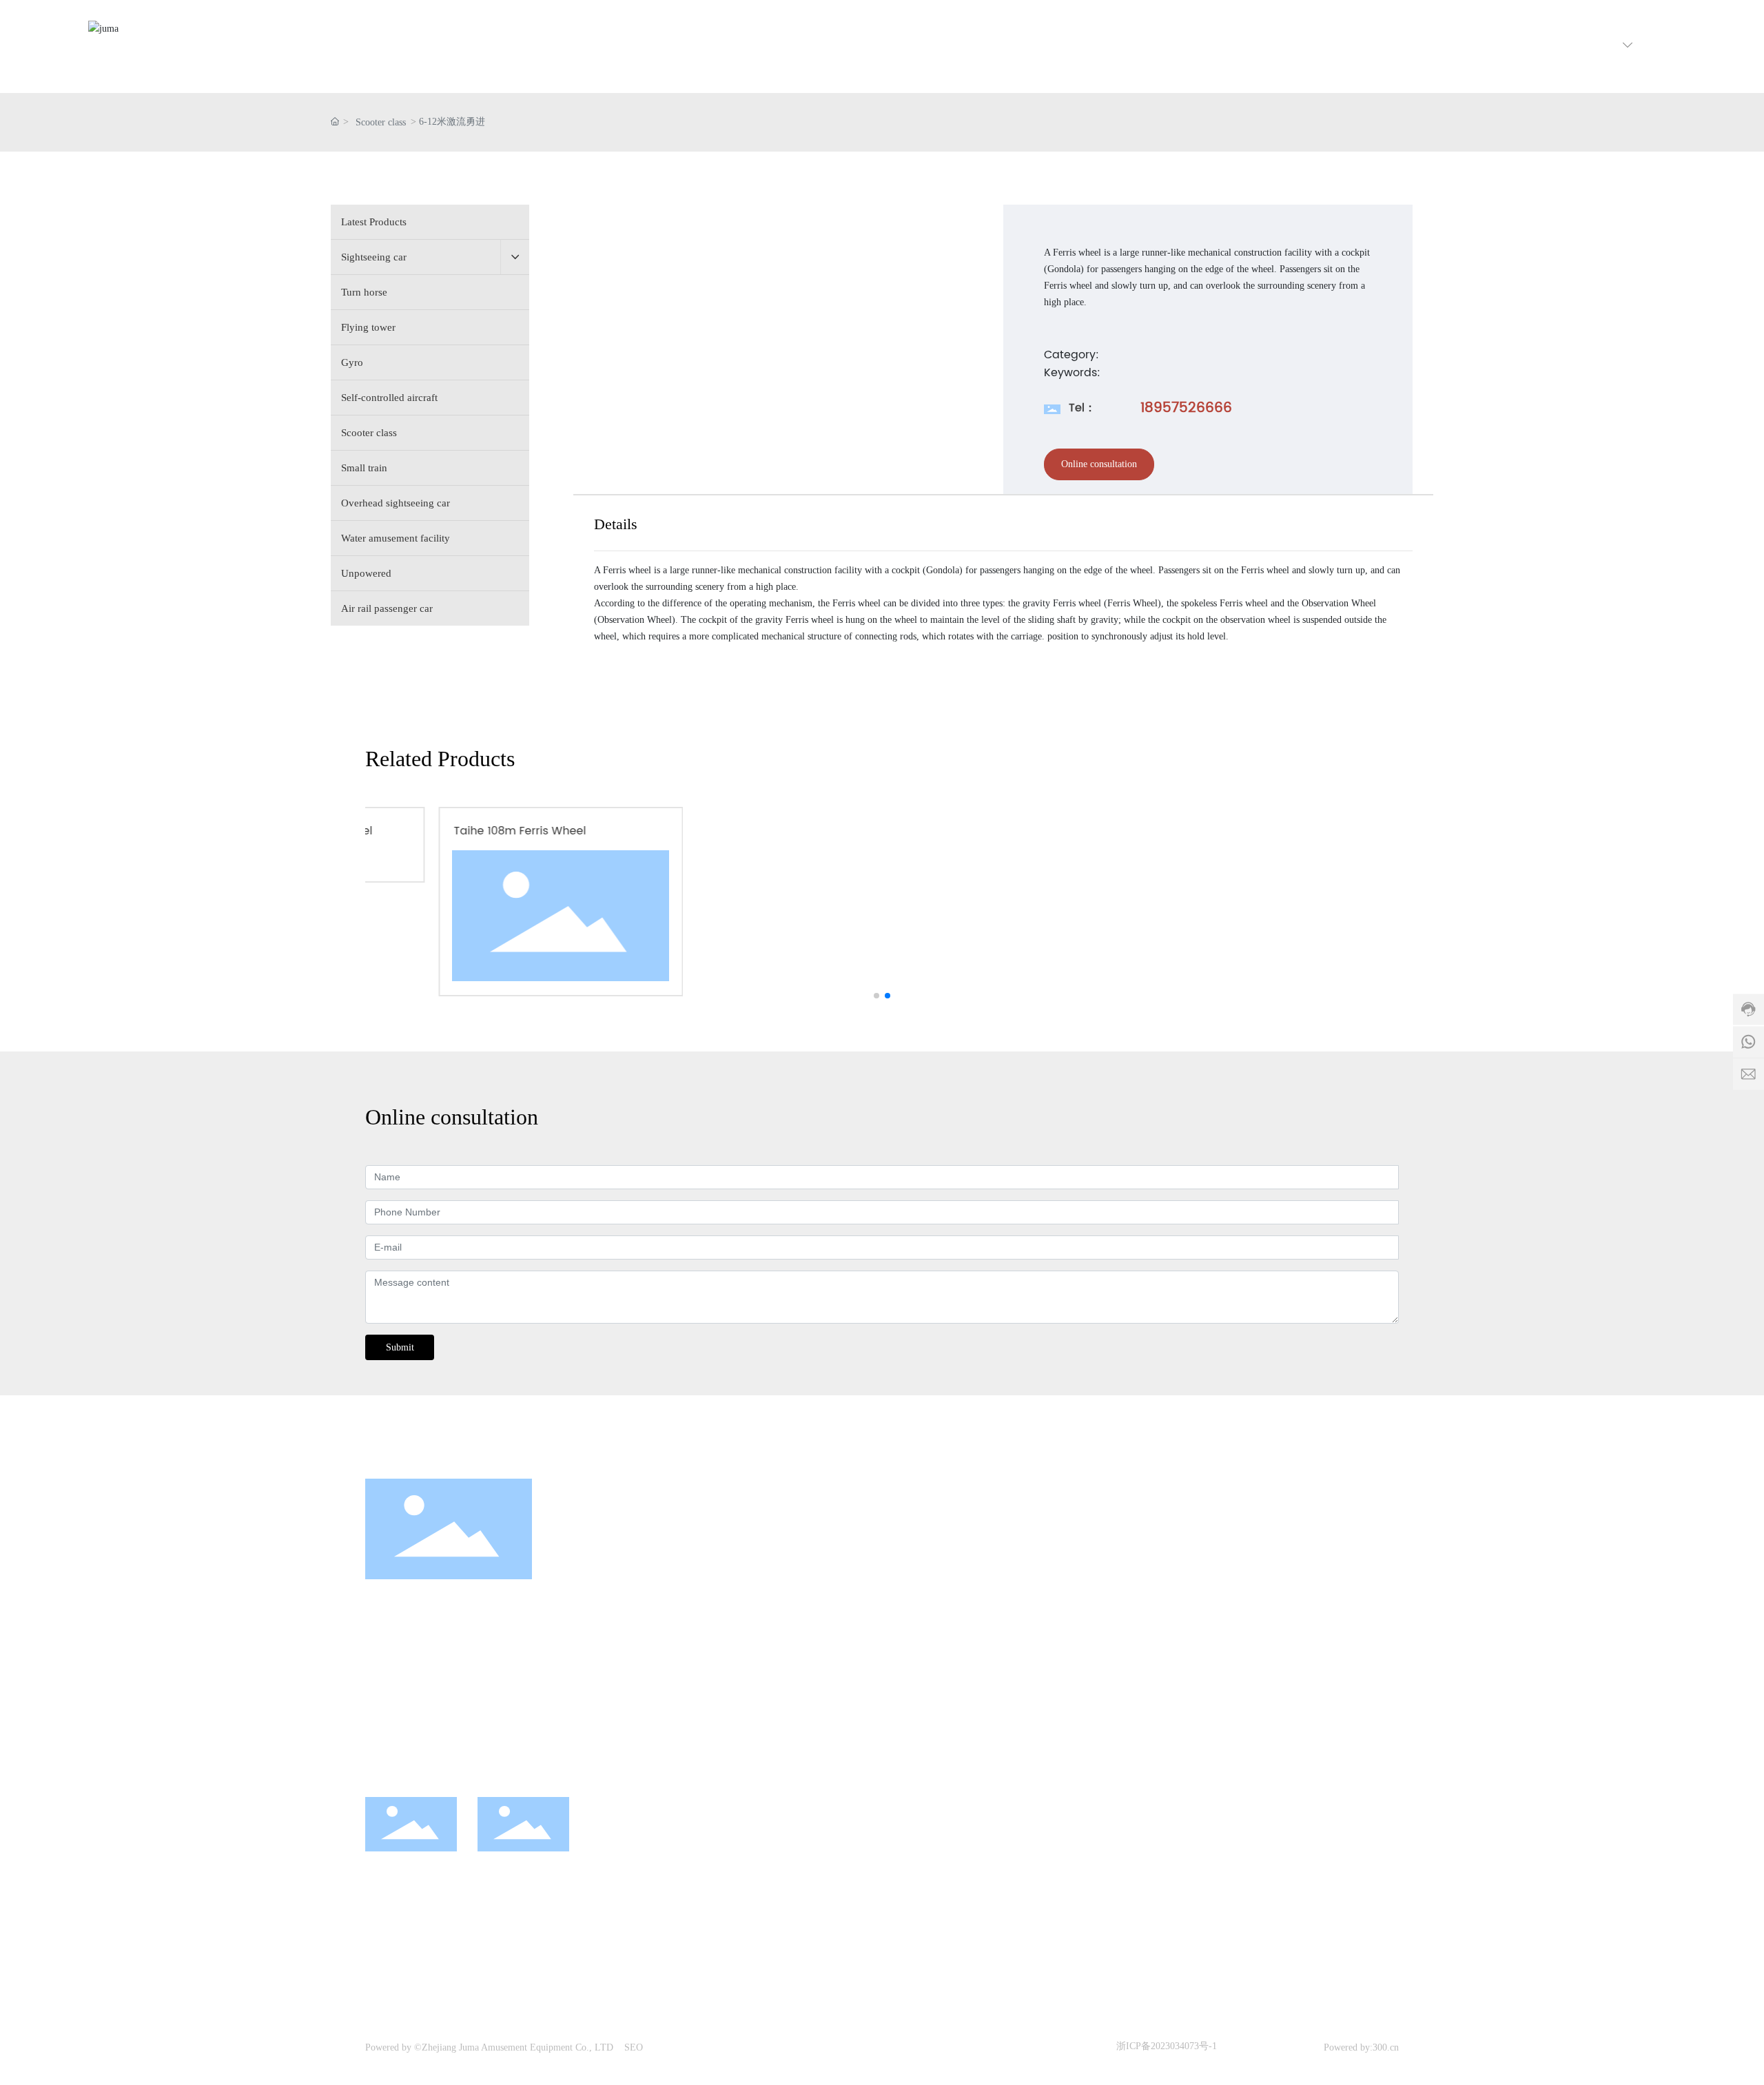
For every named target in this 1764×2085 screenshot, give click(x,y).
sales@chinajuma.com (454, 1743)
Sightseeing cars (997, 1588)
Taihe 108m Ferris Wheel (453, 831)
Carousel (981, 1614)
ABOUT (1128, 1547)
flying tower (988, 1639)
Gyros (975, 1665)
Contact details (1285, 1588)
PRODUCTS (992, 1547)
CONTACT (1280, 1547)
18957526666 (1186, 408)
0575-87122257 (411, 1685)
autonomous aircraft (1005, 1691)
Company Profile (1145, 1588)
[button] (876, 996)
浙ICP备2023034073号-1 (1167, 2046)
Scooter (978, 1717)
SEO (634, 2047)
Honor (1122, 1639)
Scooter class (381, 122)
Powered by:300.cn (1361, 2047)
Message (1272, 1614)
